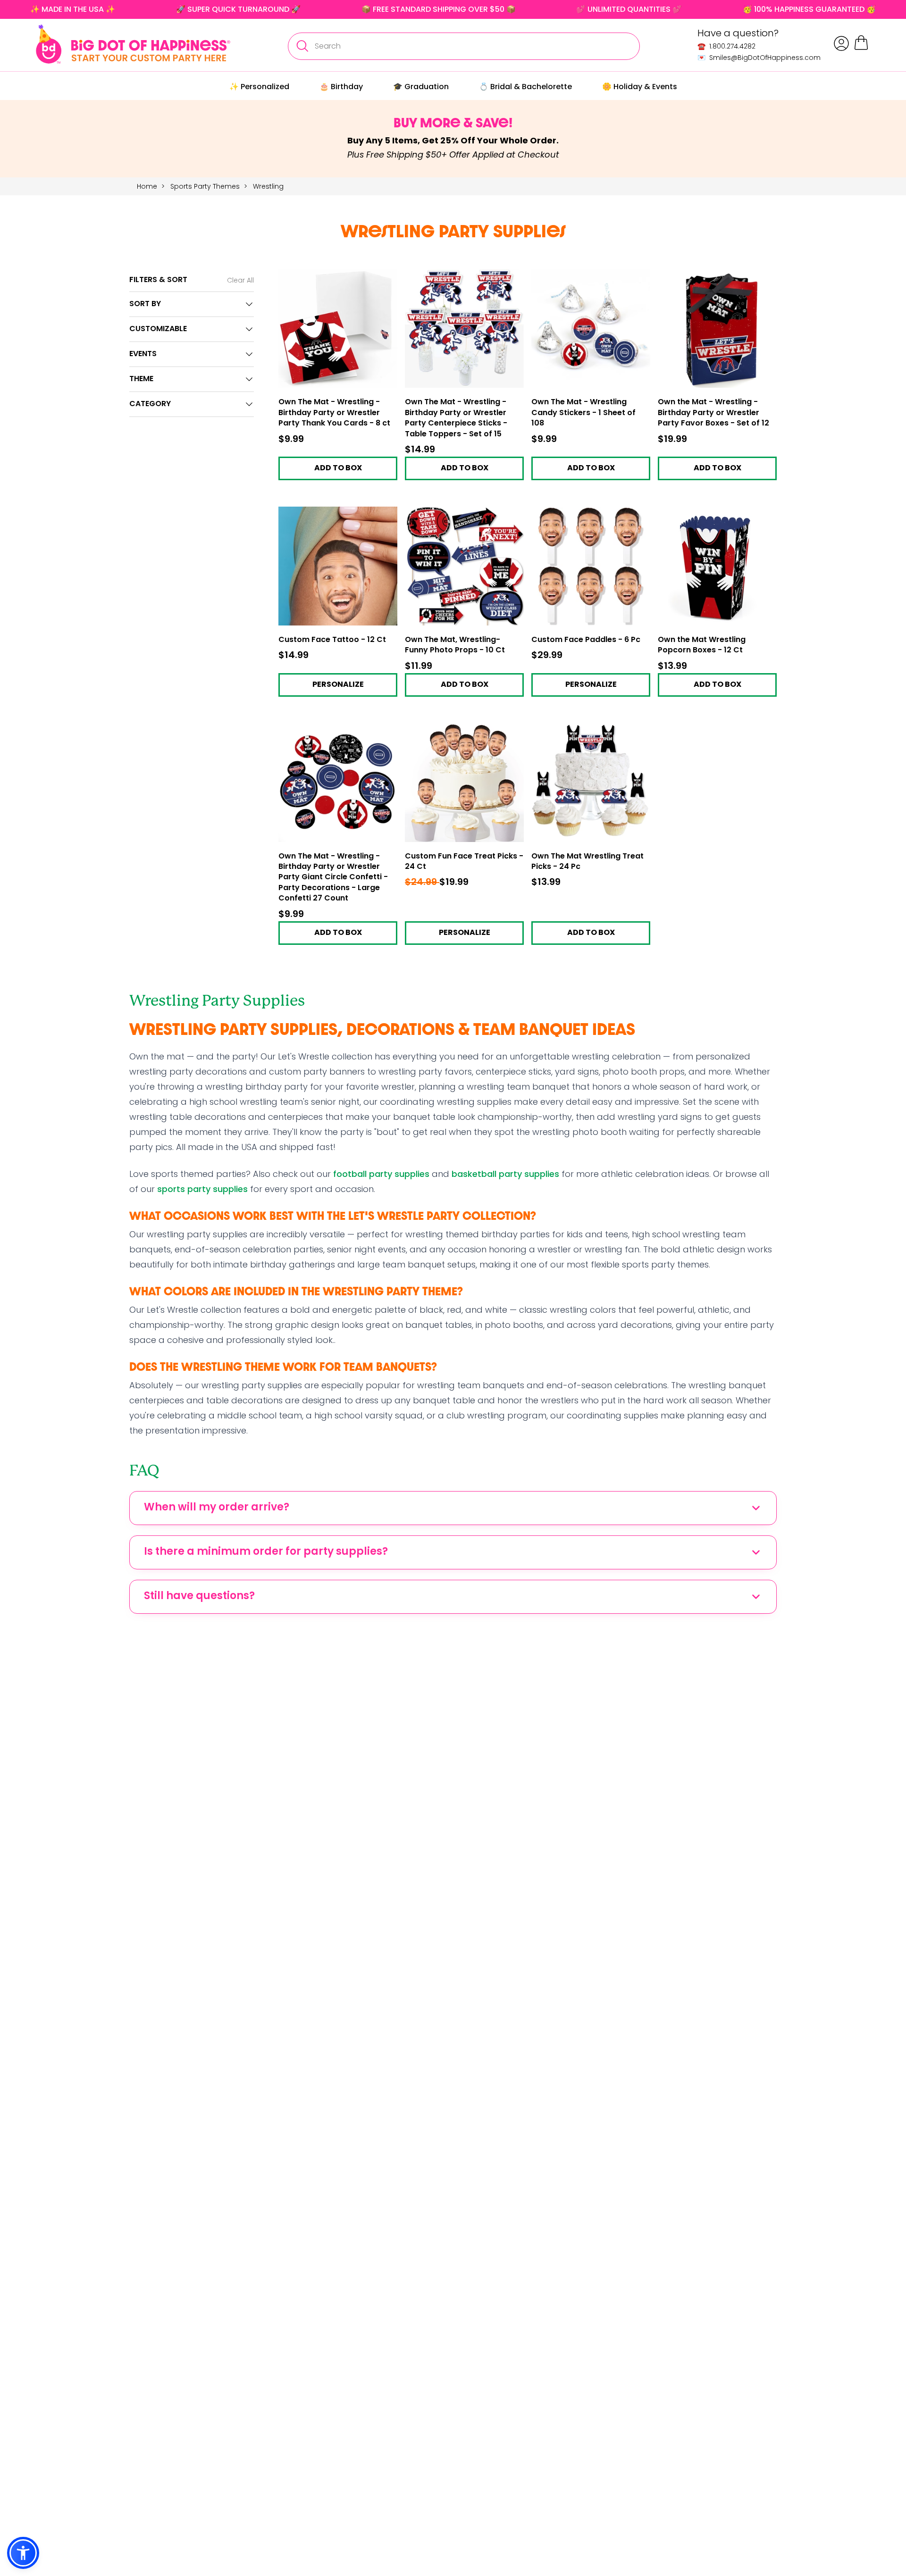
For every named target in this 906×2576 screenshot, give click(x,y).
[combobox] (464, 46)
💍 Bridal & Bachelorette (525, 87)
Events (143, 354)
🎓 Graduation (421, 87)
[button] (23, 2553)
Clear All (240, 280)
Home (147, 186)
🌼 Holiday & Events (640, 87)
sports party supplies (202, 1189)
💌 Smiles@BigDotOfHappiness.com (759, 58)
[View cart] (861, 48)
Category (150, 404)
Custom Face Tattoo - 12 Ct (332, 640)
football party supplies (381, 1174)
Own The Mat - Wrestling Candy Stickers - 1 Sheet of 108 (583, 413)
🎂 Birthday (341, 87)
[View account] (841, 43)
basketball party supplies (505, 1174)
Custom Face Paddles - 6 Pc (586, 640)
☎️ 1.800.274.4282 (726, 46)
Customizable (158, 329)
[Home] (133, 44)
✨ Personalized (259, 87)
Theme (141, 379)
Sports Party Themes (206, 186)
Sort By (145, 304)
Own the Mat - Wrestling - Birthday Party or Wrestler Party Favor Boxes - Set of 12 (713, 413)
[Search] (302, 46)
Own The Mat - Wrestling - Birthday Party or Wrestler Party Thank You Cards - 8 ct (334, 413)
